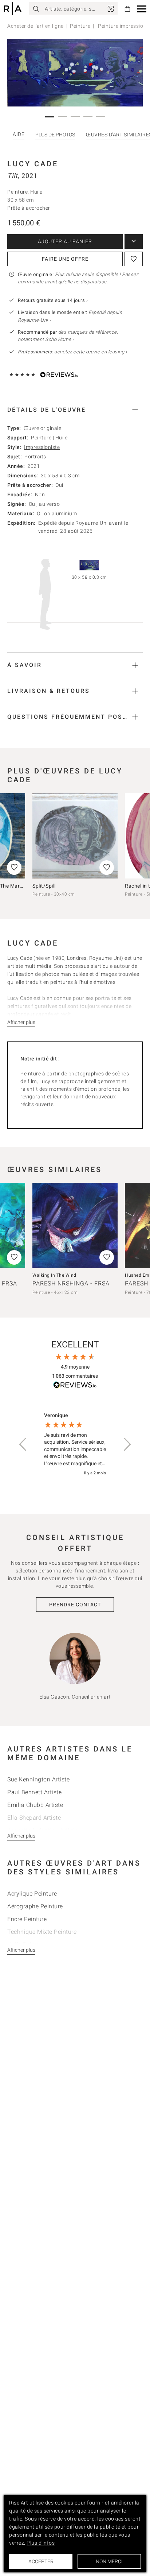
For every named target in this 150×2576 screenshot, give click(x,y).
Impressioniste (42, 447)
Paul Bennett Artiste (34, 1792)
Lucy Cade (33, 164)
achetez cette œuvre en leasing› (72, 352)
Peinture (80, 26)
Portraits (35, 457)
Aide (19, 134)
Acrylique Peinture (32, 1894)
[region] (75, 1445)
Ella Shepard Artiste (34, 1818)
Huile (62, 438)
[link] (111, 9)
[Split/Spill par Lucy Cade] (75, 836)
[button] (142, 9)
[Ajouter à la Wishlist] (134, 259)
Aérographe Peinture (35, 1906)
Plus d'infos (41, 2543)
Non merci (109, 2561)
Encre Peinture (27, 1919)
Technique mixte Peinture (42, 1932)
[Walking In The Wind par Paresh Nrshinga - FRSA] (75, 1226)
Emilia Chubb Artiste (35, 1805)
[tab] (75, 410)
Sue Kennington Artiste (38, 1779)
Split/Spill (44, 886)
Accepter (41, 2561)
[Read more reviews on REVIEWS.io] (75, 1386)
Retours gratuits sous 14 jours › (53, 300)
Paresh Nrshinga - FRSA (71, 1283)
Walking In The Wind (54, 1275)
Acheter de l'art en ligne (35, 26)
